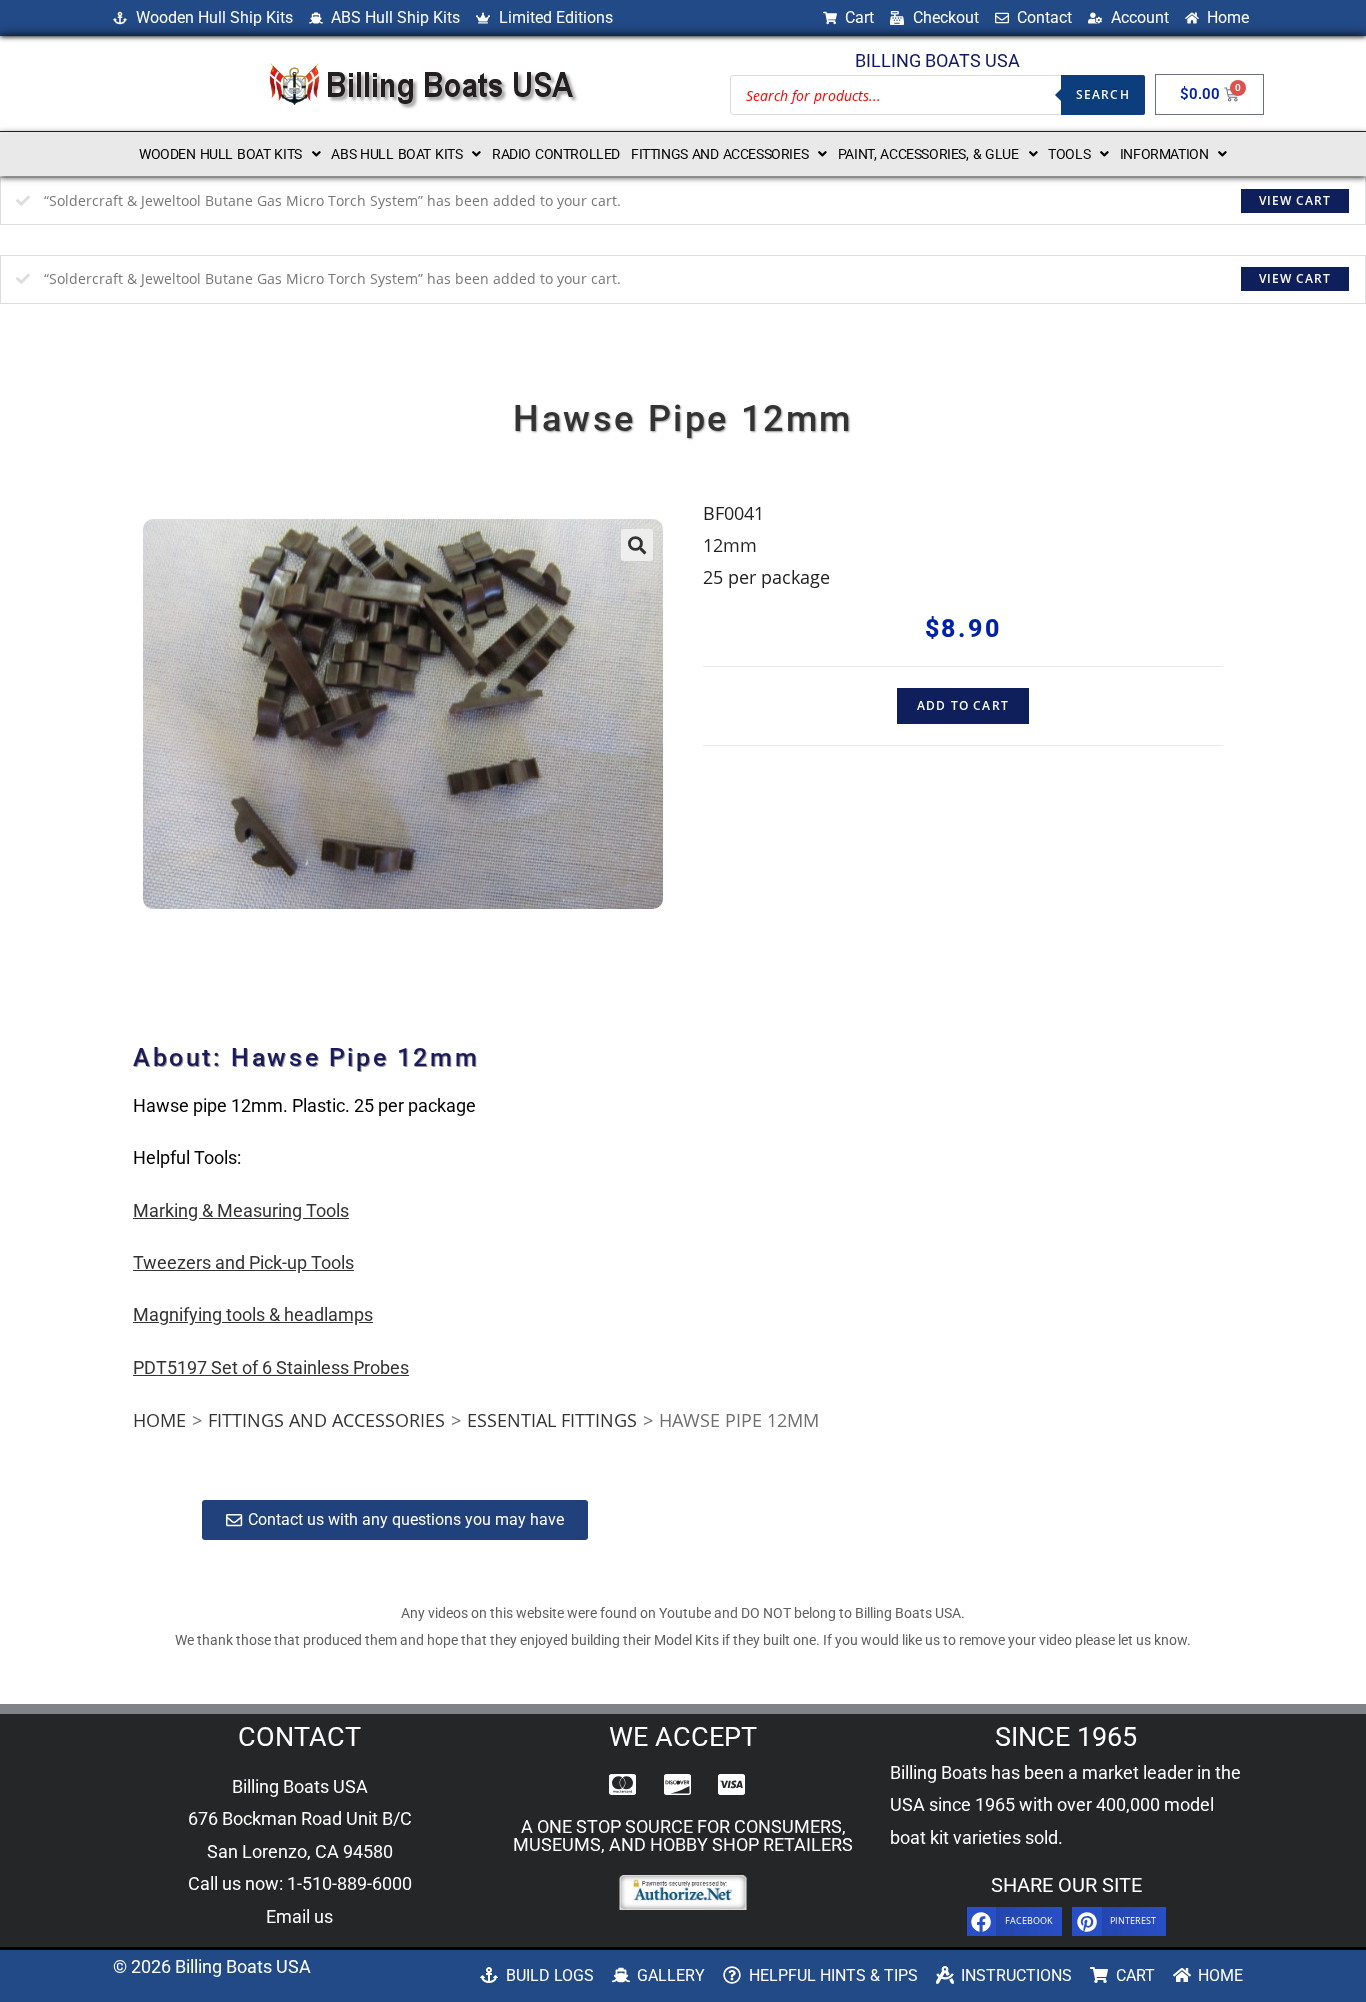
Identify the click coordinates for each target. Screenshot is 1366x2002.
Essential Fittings (552, 1420)
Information (1164, 154)
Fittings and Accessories (719, 154)
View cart (1295, 200)
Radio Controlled (556, 154)
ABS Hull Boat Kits (396, 154)
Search (1103, 94)
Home (159, 1420)
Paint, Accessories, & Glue (928, 154)
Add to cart (963, 705)
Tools (1069, 154)
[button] (229, 154)
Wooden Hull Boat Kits (220, 154)
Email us (299, 1916)
